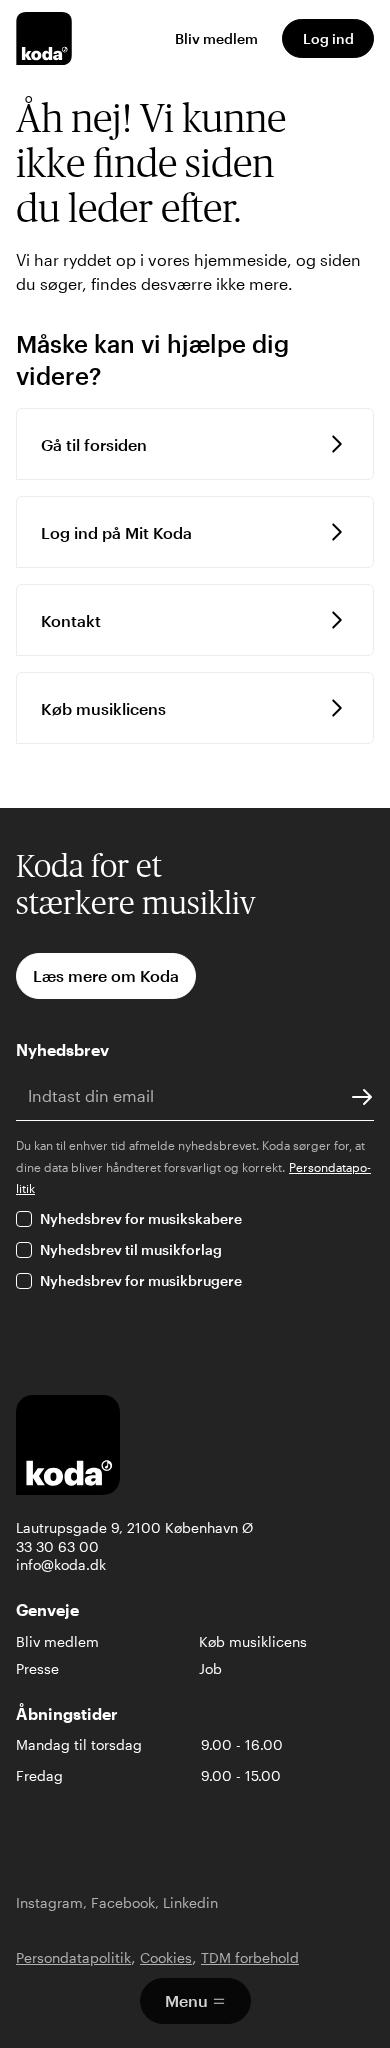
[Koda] (44, 38)
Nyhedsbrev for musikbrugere (141, 1280)
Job (210, 1668)
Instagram (49, 1902)
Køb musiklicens (253, 1641)
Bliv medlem (216, 38)
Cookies (166, 1957)
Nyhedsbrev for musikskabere (141, 1218)
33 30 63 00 (57, 1546)
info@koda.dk (61, 1564)
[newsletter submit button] (362, 1096)
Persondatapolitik (73, 1957)
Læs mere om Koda (106, 975)
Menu (186, 2000)
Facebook (123, 1902)
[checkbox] (24, 1219)
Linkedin (190, 1902)
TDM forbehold (250, 1957)
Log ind (328, 38)
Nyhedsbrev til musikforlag (131, 1249)
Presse (37, 1668)
